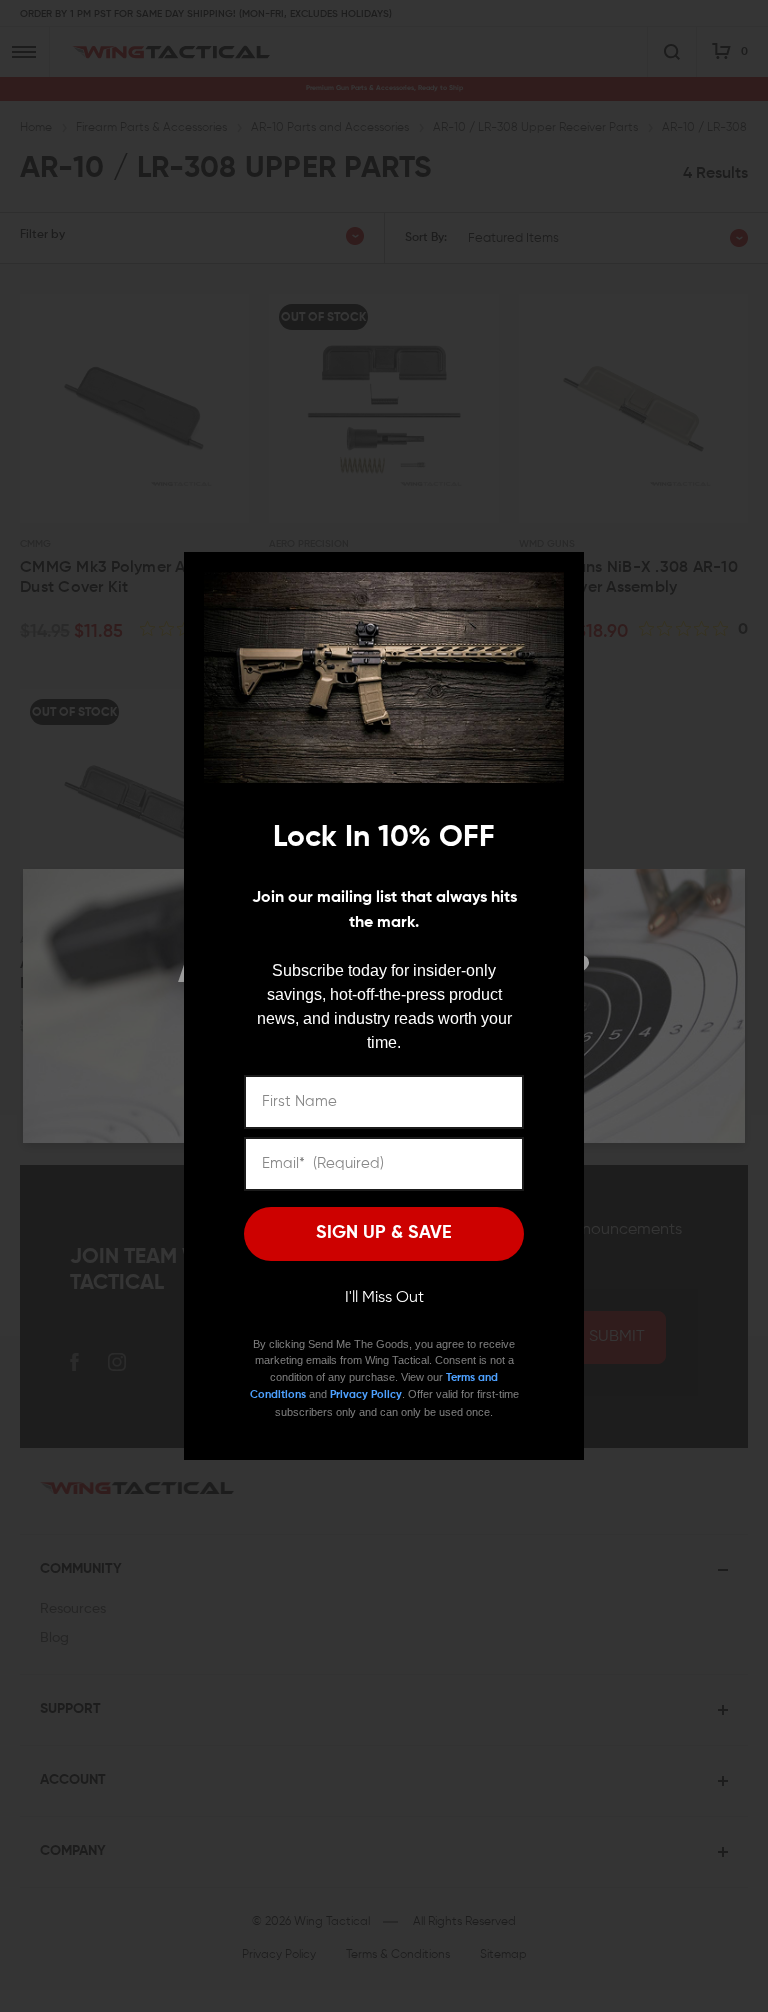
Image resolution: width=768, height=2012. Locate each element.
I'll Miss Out (384, 1298)
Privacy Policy (366, 1394)
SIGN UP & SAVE (384, 1233)
